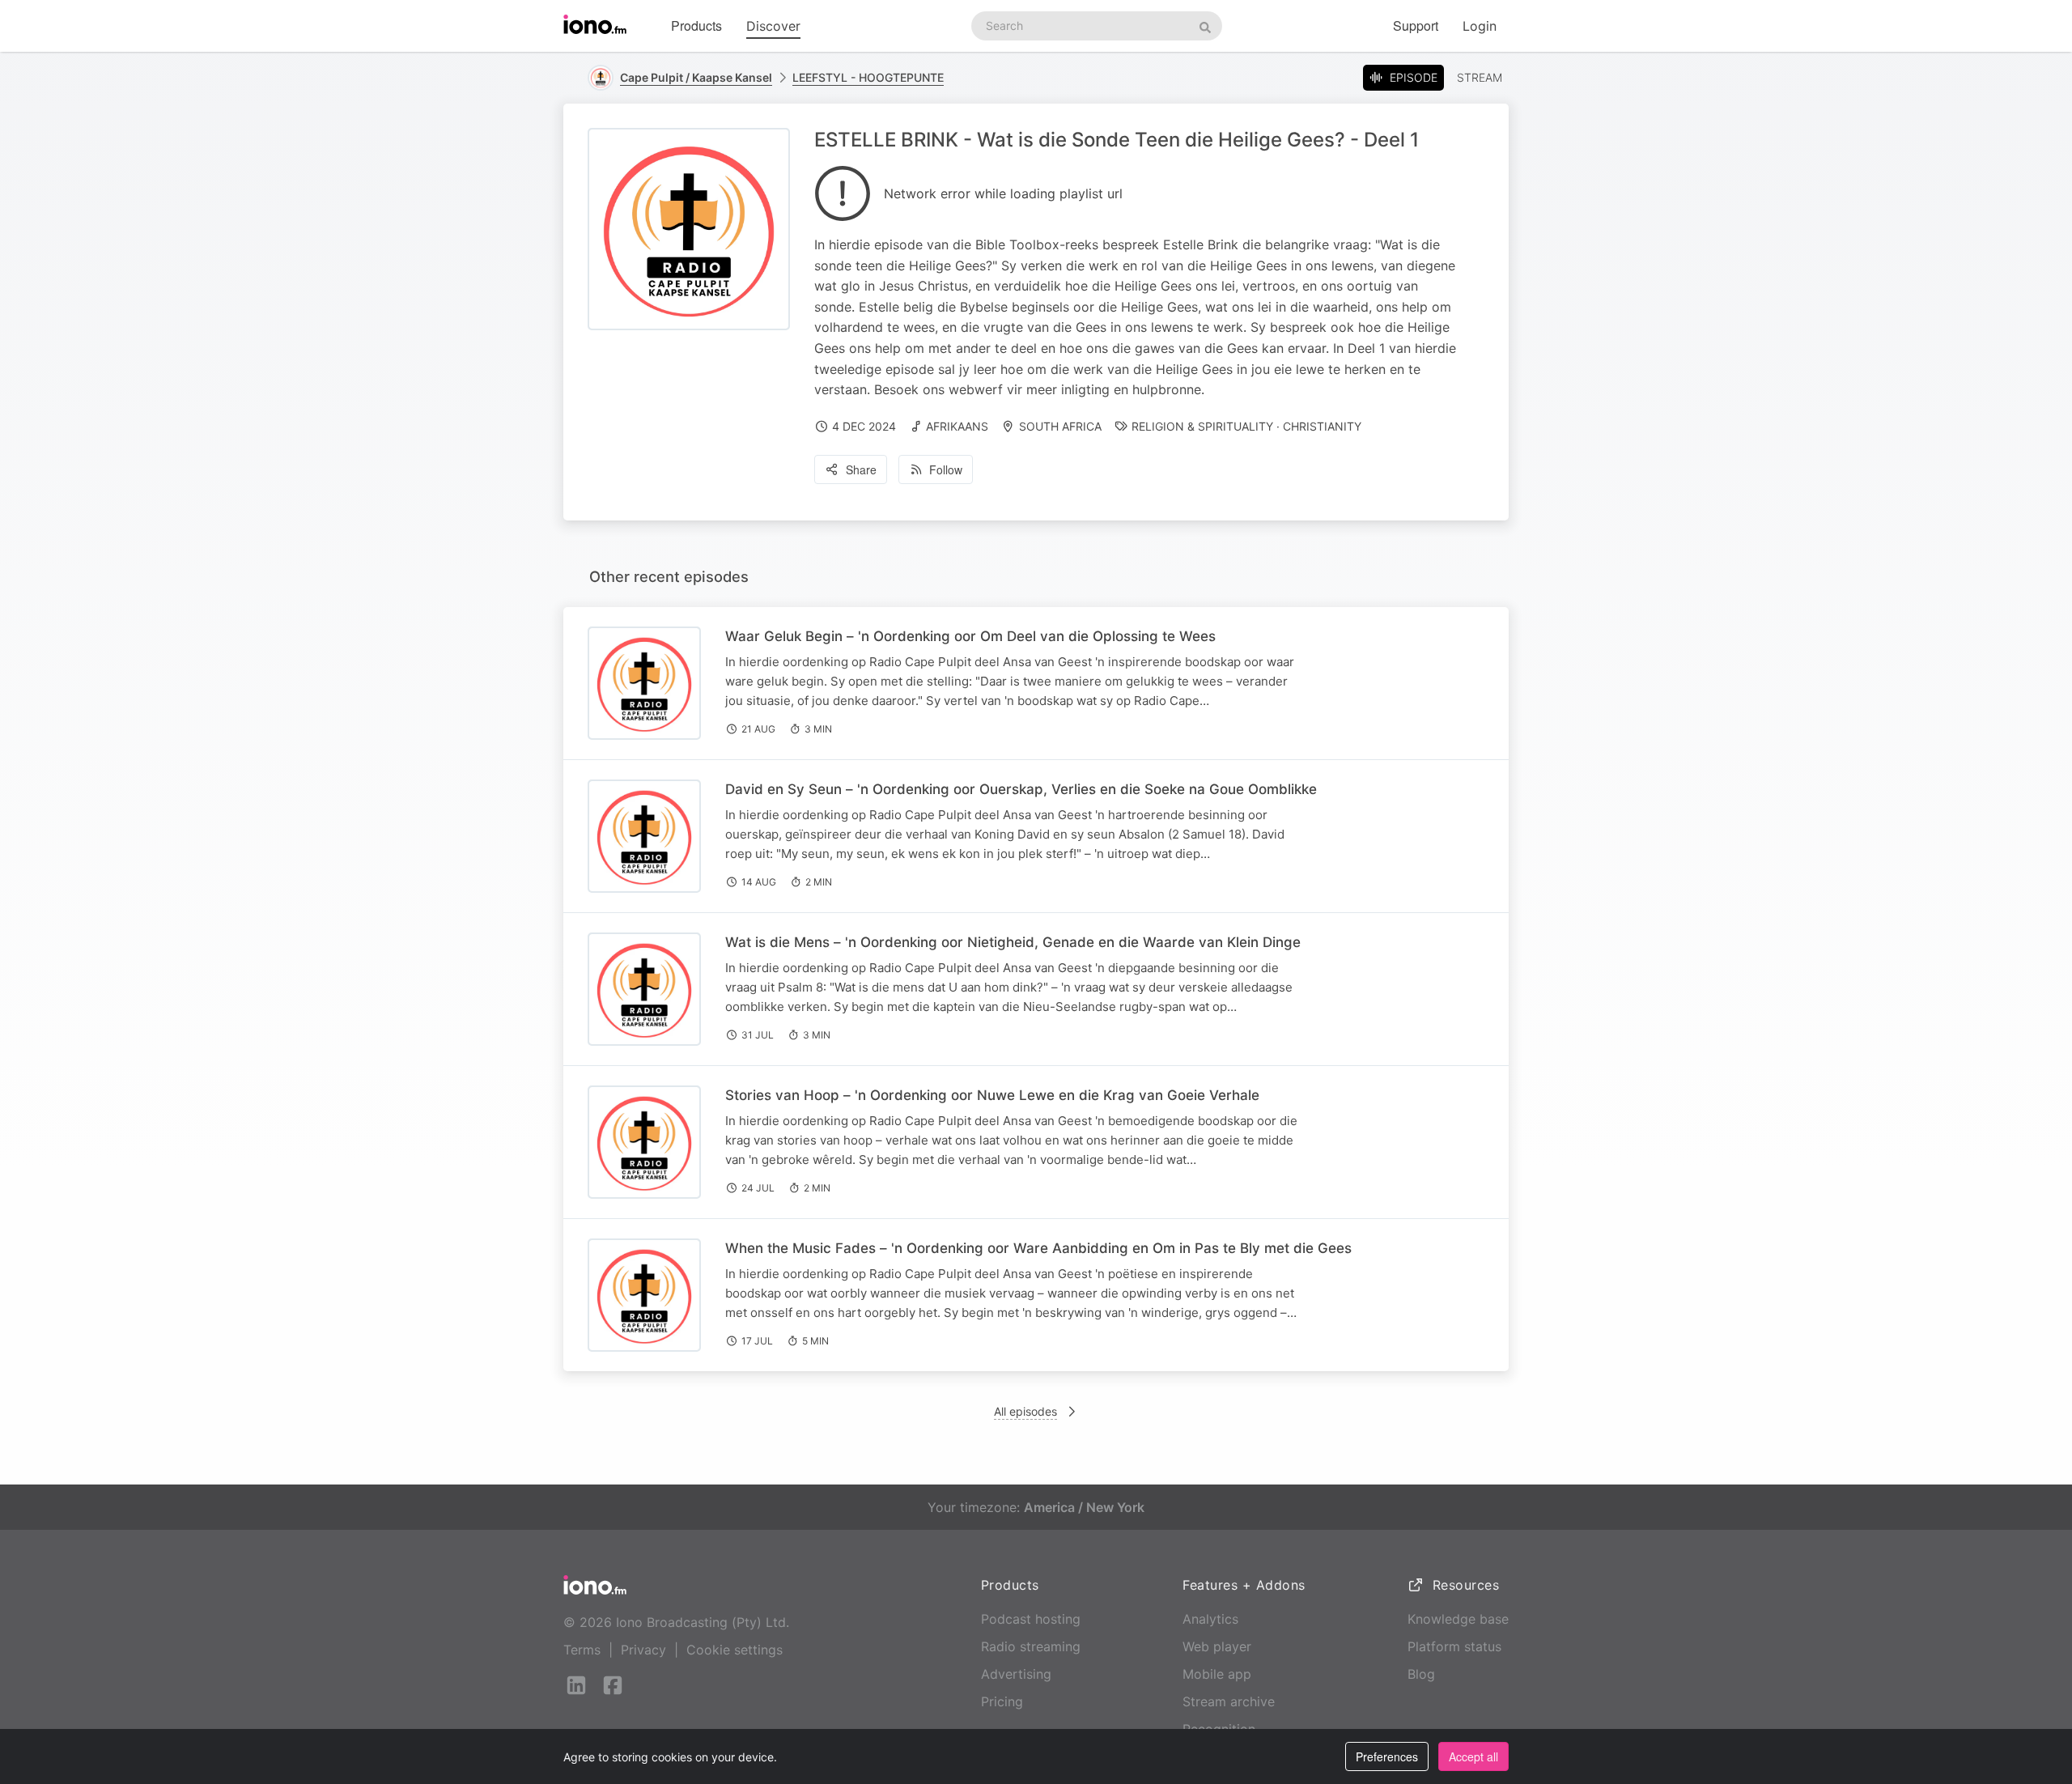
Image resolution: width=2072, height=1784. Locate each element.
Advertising (1016, 1674)
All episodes (1025, 1411)
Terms (582, 1650)
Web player (1217, 1646)
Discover (773, 26)
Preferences (1387, 1756)
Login (1480, 26)
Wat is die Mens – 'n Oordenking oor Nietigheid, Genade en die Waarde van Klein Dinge (1013, 942)
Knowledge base (1458, 1619)
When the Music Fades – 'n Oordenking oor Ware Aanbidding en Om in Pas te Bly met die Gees (1038, 1248)
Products (696, 25)
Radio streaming (1031, 1646)
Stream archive (1229, 1701)
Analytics (1210, 1619)
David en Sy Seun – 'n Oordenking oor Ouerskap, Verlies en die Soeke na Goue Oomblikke (1021, 789)
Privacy (643, 1650)
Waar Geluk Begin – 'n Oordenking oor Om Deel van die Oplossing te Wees (970, 636)
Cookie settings (735, 1650)
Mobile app (1217, 1674)
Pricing (1002, 1701)
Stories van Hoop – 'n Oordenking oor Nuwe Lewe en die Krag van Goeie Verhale (992, 1095)
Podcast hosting (1031, 1619)
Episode (1414, 77)
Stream (1480, 77)
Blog (1421, 1674)
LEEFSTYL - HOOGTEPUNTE (868, 77)
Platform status (1454, 1646)
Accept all (1473, 1756)
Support (1416, 25)
